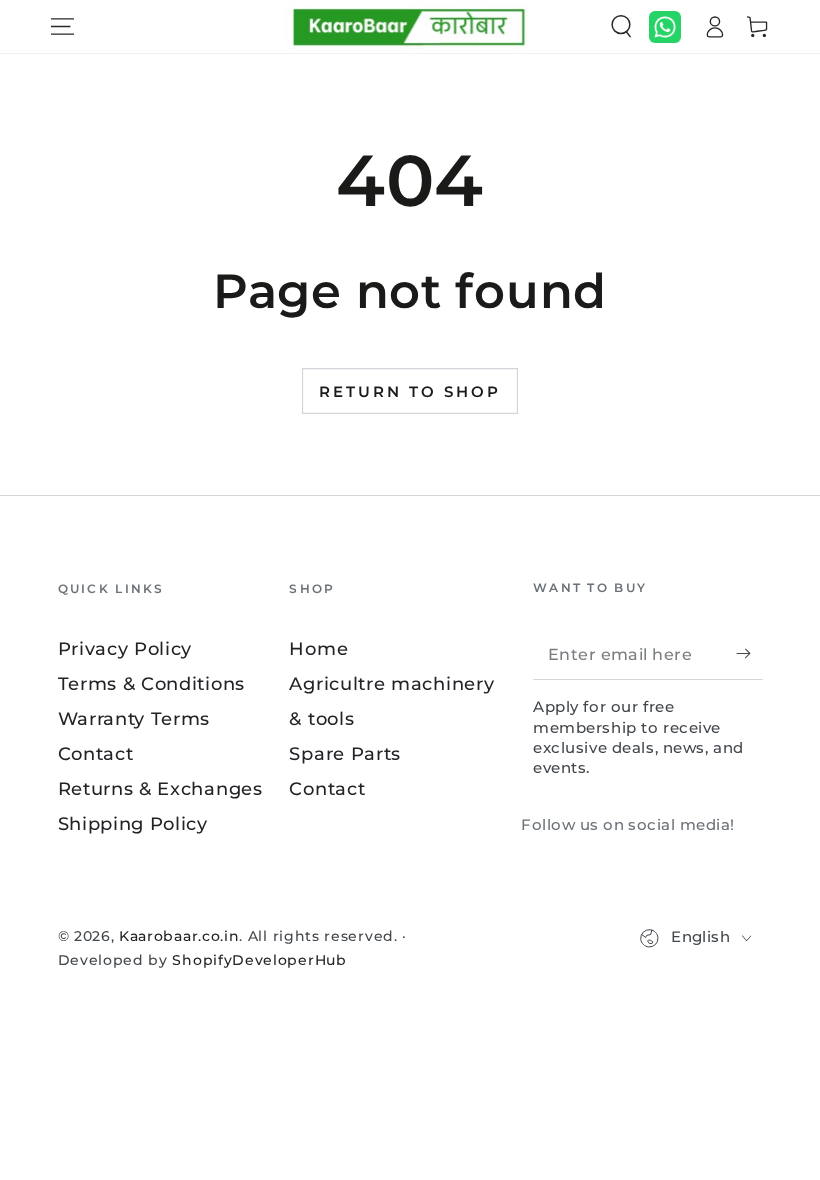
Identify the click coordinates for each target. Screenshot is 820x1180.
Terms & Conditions (151, 683)
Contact (96, 753)
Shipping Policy (133, 823)
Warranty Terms (134, 718)
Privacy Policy (125, 648)
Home (318, 648)
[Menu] (62, 26)
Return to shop (410, 391)
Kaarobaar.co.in (179, 936)
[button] (621, 26)
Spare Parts (345, 753)
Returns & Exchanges (160, 788)
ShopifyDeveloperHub (259, 960)
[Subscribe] (749, 653)
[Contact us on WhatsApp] (665, 26)
